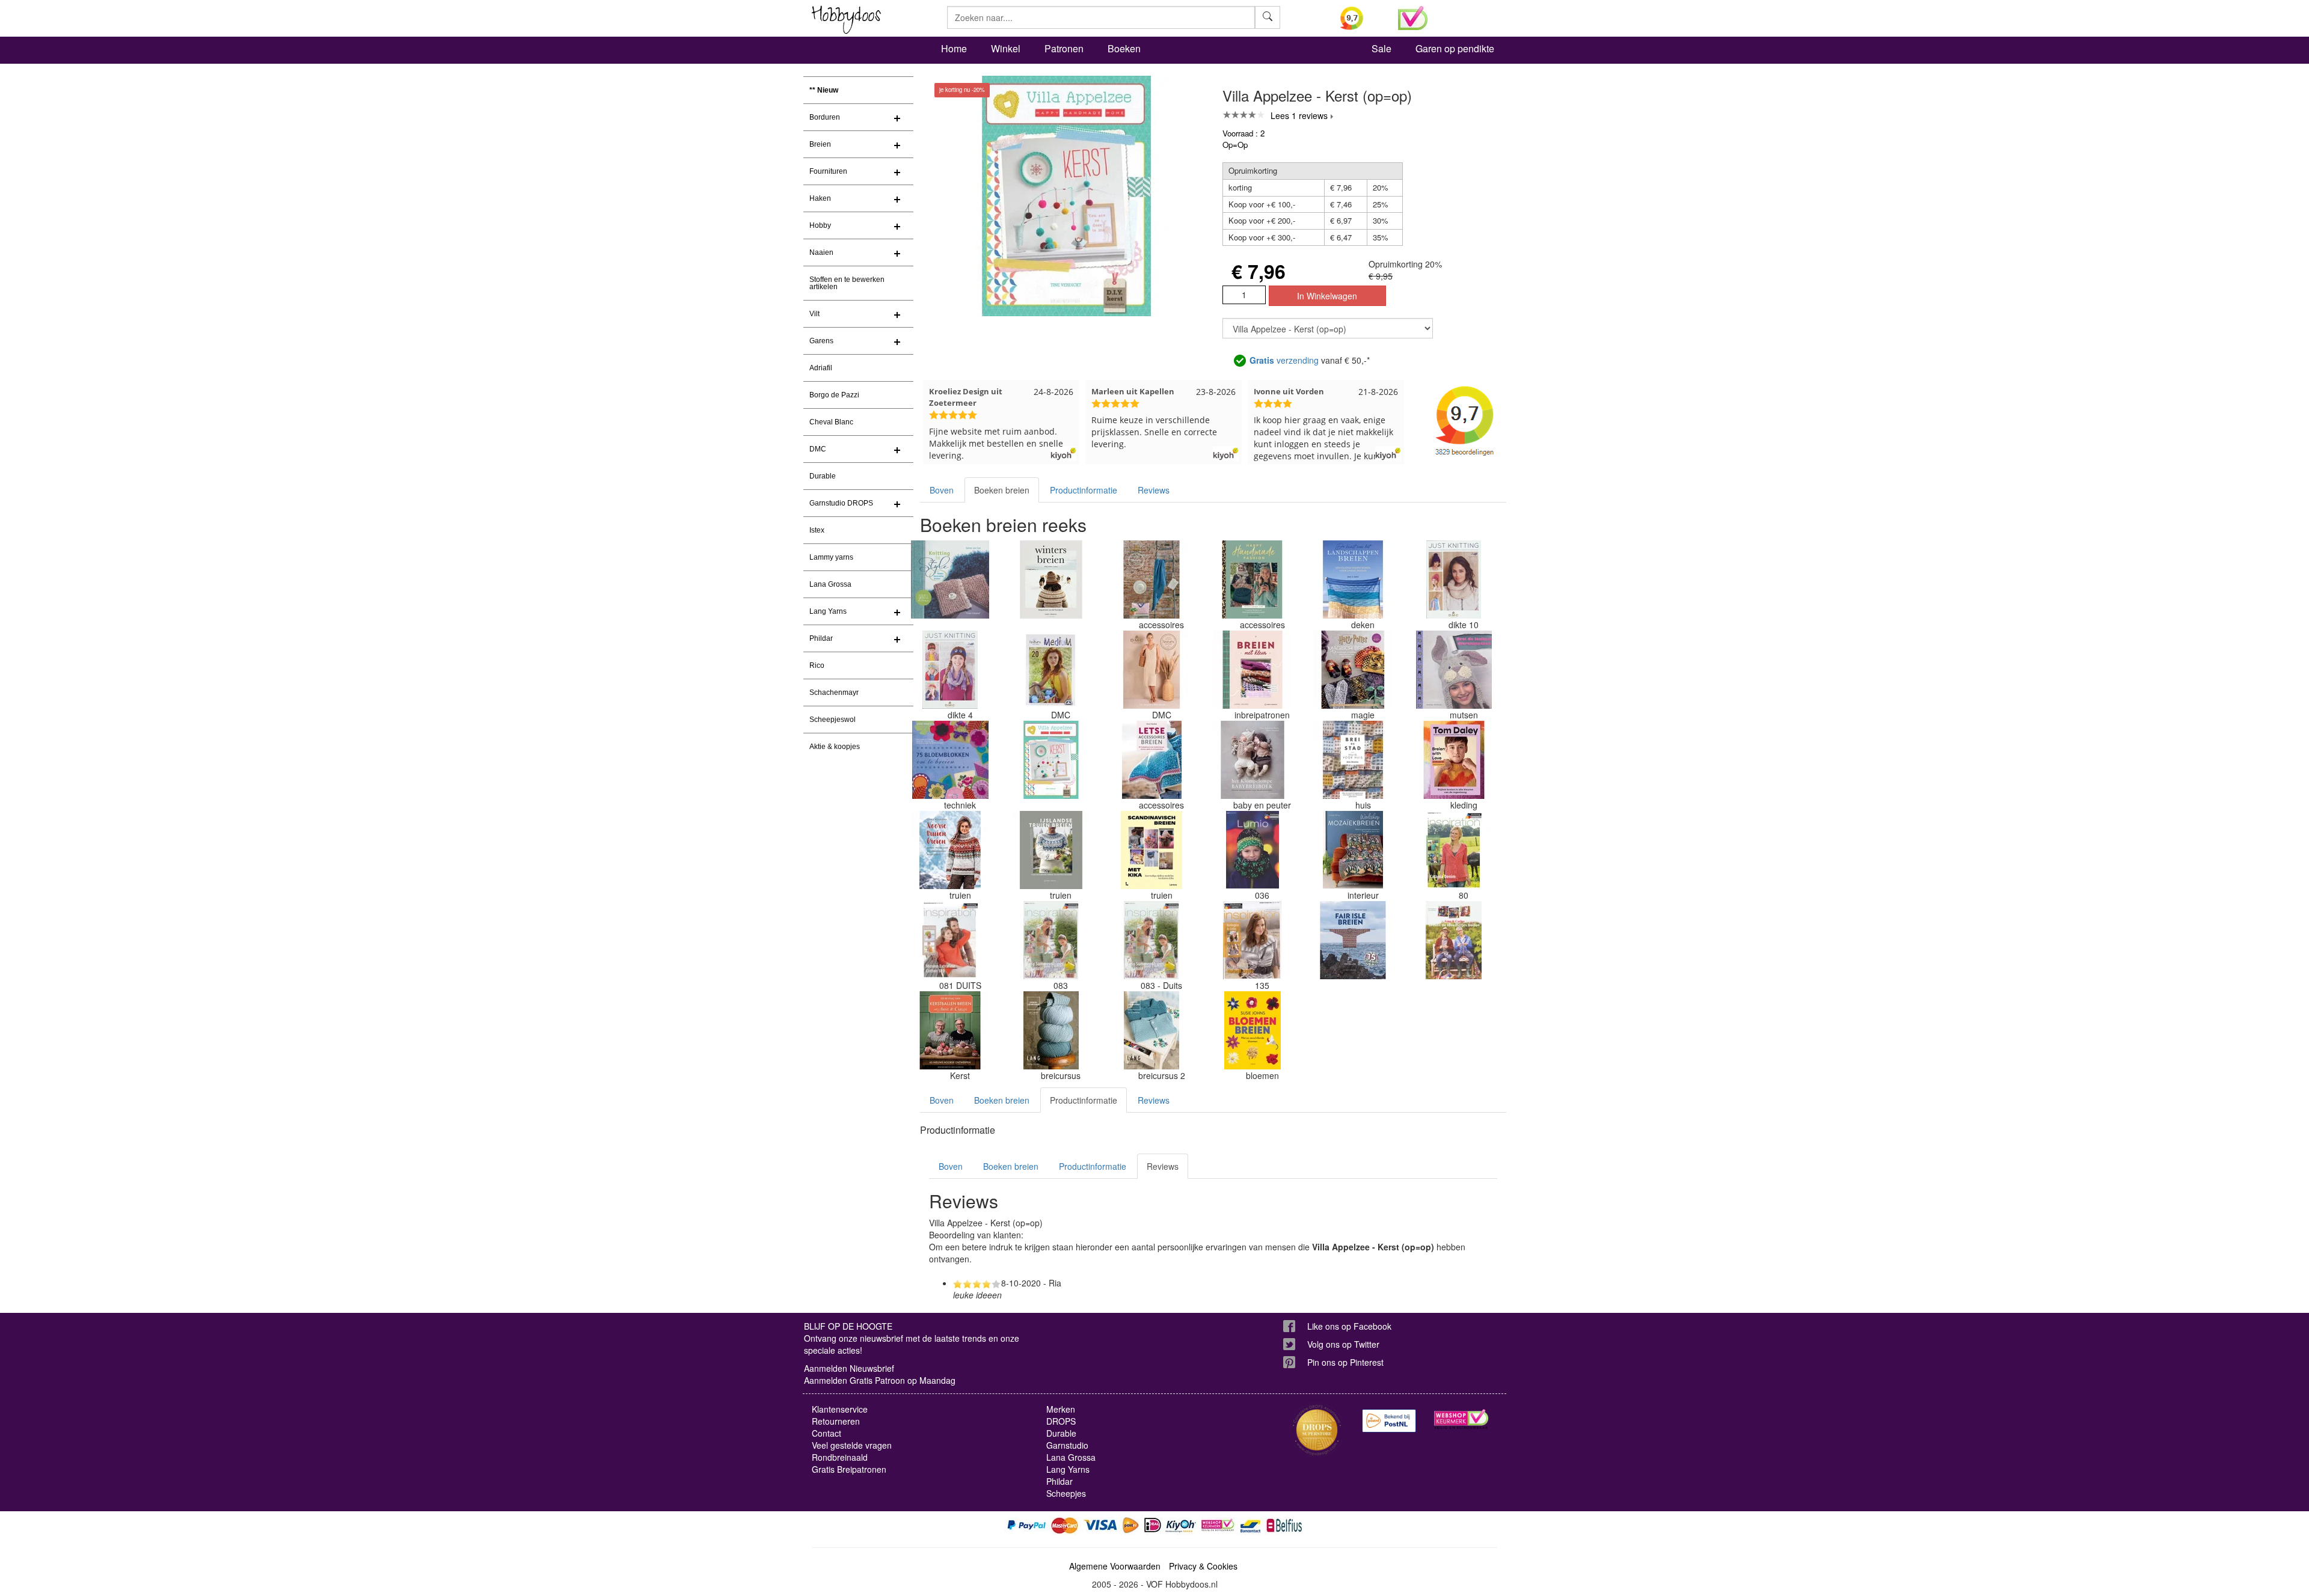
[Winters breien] (1051, 579)
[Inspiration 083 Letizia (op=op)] (1051, 940)
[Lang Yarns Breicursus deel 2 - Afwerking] (1151, 1030)
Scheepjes (1066, 1493)
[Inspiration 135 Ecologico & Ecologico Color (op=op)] (1253, 940)
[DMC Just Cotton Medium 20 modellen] (1051, 670)
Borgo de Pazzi (834, 395)
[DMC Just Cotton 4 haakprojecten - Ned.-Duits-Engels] (1151, 579)
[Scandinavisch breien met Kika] (1151, 850)
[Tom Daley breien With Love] (1454, 760)
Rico (817, 665)
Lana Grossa (830, 584)
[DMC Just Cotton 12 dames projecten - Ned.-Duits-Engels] (1151, 670)
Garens (821, 341)
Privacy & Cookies (1203, 1566)
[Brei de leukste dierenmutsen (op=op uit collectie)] (1454, 670)
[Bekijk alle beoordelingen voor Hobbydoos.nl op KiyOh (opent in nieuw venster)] (1360, 18)
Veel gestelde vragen (852, 1445)
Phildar (821, 638)
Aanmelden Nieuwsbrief (849, 1368)
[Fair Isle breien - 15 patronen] (1353, 940)
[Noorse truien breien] (950, 850)
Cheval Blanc (831, 422)
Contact (826, 1433)
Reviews (1154, 490)
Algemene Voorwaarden (1115, 1566)
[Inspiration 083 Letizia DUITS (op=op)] (1151, 940)
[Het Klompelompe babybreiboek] (1253, 760)
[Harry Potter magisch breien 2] (1353, 670)
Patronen (1064, 48)
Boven (942, 490)
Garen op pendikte (1455, 48)
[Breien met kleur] (1253, 670)
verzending (1284, 360)
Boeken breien (1002, 490)
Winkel (1006, 48)
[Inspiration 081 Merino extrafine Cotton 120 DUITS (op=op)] (950, 940)
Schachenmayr (834, 693)
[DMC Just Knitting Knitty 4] (950, 670)
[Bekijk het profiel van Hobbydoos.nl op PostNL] (1389, 1421)
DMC (818, 449)
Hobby (820, 225)
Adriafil (821, 368)
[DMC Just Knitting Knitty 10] (1454, 579)
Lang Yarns (828, 611)
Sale (1381, 48)
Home (954, 48)
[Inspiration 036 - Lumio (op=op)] (1253, 850)
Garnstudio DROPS (841, 503)
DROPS (1061, 1421)
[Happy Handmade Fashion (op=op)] (1253, 579)
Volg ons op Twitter (1343, 1344)
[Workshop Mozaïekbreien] (1353, 850)
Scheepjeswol (833, 720)
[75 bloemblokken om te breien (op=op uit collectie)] (950, 760)
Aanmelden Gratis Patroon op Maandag (880, 1380)
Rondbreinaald (840, 1457)
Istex (817, 530)
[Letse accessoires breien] (1151, 760)
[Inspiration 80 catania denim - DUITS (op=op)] (1454, 850)
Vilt (814, 314)
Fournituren (828, 171)
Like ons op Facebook (1349, 1326)
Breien (820, 144)
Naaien (821, 252)
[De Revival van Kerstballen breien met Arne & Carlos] (950, 1030)
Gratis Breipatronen (849, 1469)
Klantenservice (840, 1409)
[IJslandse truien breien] (1051, 850)
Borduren (825, 117)
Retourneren (836, 1421)
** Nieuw (824, 90)
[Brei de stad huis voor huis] (1353, 760)
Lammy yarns (831, 557)
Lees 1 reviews (1299, 115)
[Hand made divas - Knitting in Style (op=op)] (950, 579)
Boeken (1124, 48)
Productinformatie (1084, 490)
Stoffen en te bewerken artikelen (847, 283)
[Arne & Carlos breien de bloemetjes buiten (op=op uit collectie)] (1454, 940)
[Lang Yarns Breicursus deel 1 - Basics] (1051, 1030)
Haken (820, 198)
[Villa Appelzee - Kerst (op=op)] (1051, 760)
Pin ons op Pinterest (1345, 1362)
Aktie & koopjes (835, 747)
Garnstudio (1067, 1445)
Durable (823, 476)
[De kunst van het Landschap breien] (1353, 579)
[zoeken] (1268, 17)
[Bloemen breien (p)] (1253, 1030)
